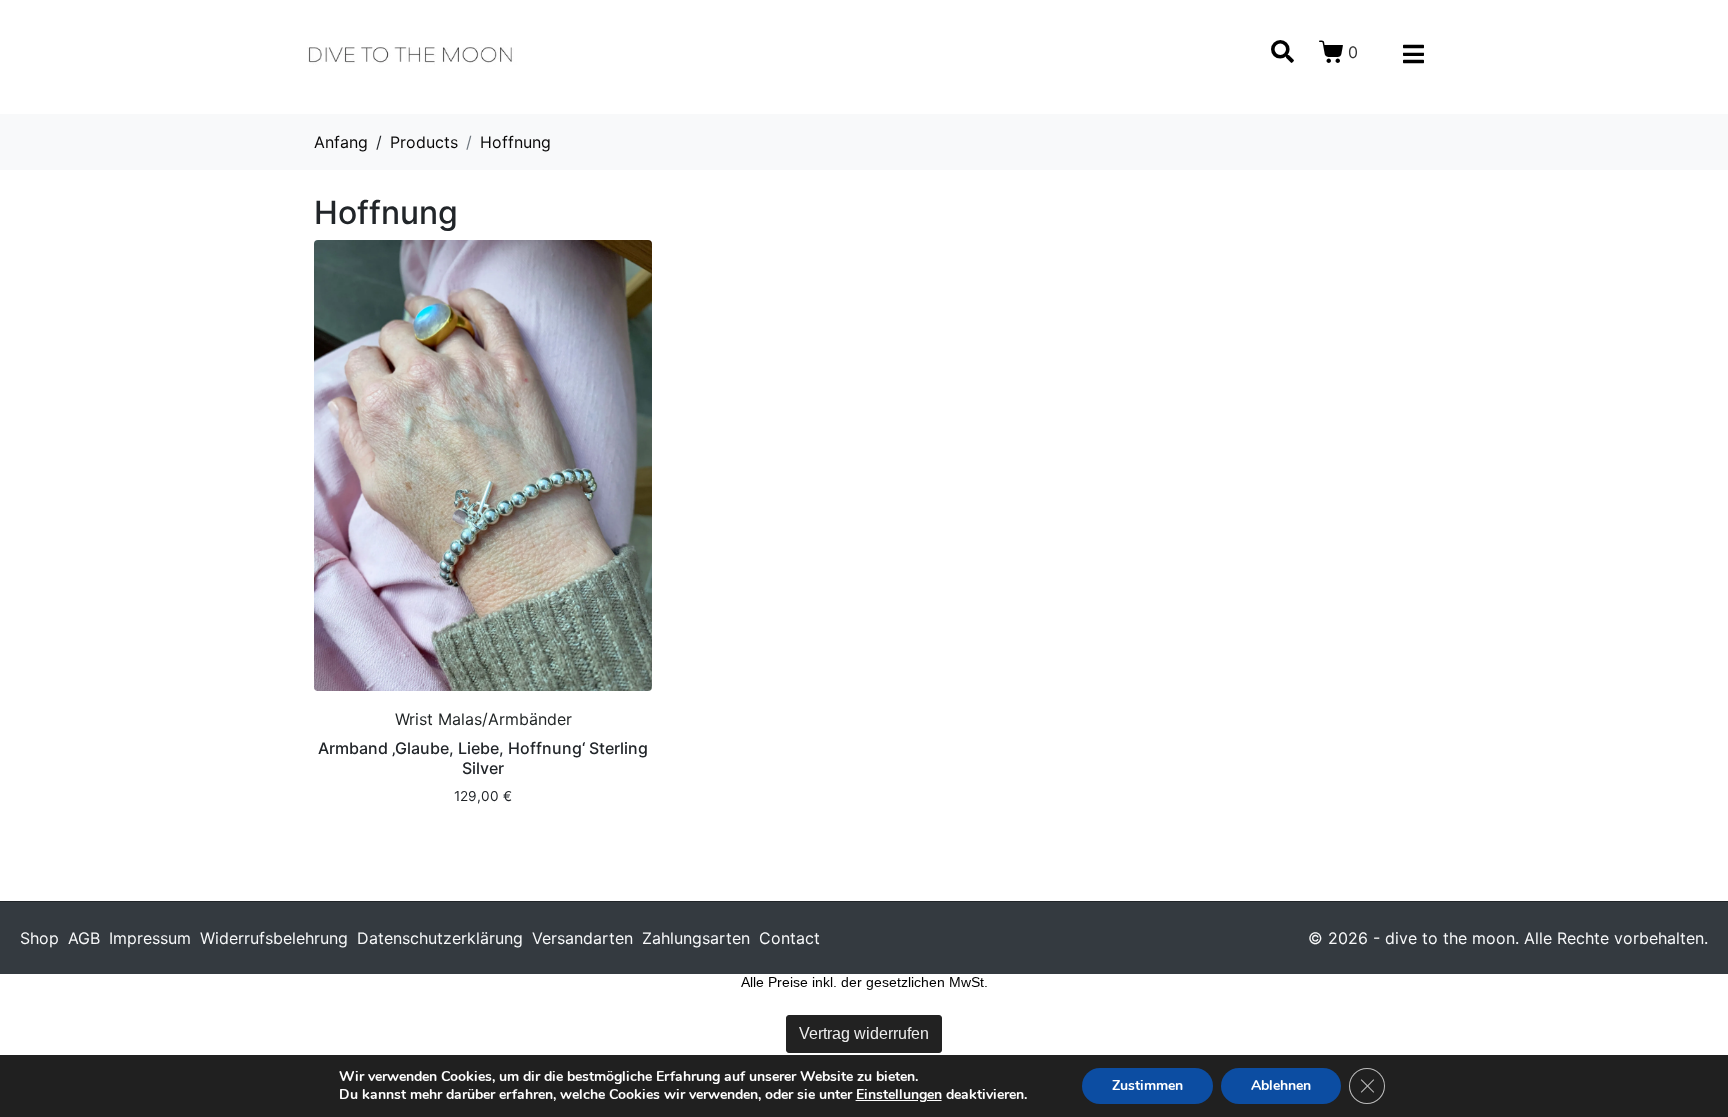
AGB (84, 938)
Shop (39, 938)
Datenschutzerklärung (440, 938)
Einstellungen (899, 1095)
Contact (789, 938)
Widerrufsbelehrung (274, 938)
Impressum (150, 938)
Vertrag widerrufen (864, 1033)
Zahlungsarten (696, 938)
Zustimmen (1147, 1085)
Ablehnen (1281, 1085)
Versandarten (582, 938)
